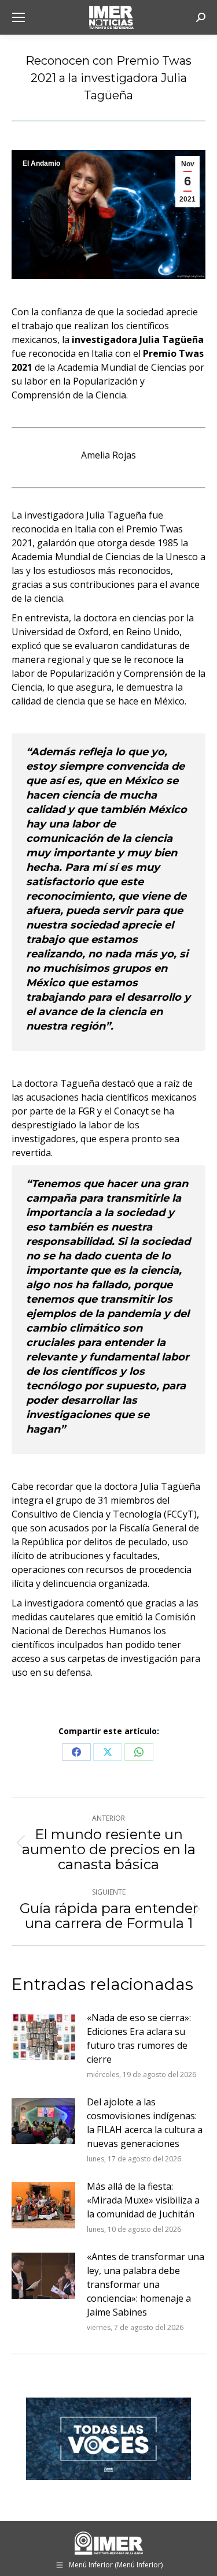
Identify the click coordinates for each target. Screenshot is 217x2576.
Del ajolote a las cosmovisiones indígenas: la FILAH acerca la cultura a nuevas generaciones (145, 2123)
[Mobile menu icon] (19, 17)
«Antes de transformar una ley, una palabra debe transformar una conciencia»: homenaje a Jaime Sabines (146, 2284)
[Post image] (43, 2037)
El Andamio (41, 163)
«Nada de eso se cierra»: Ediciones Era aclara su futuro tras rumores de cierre (139, 2038)
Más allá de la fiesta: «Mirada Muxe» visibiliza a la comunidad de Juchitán (143, 2200)
